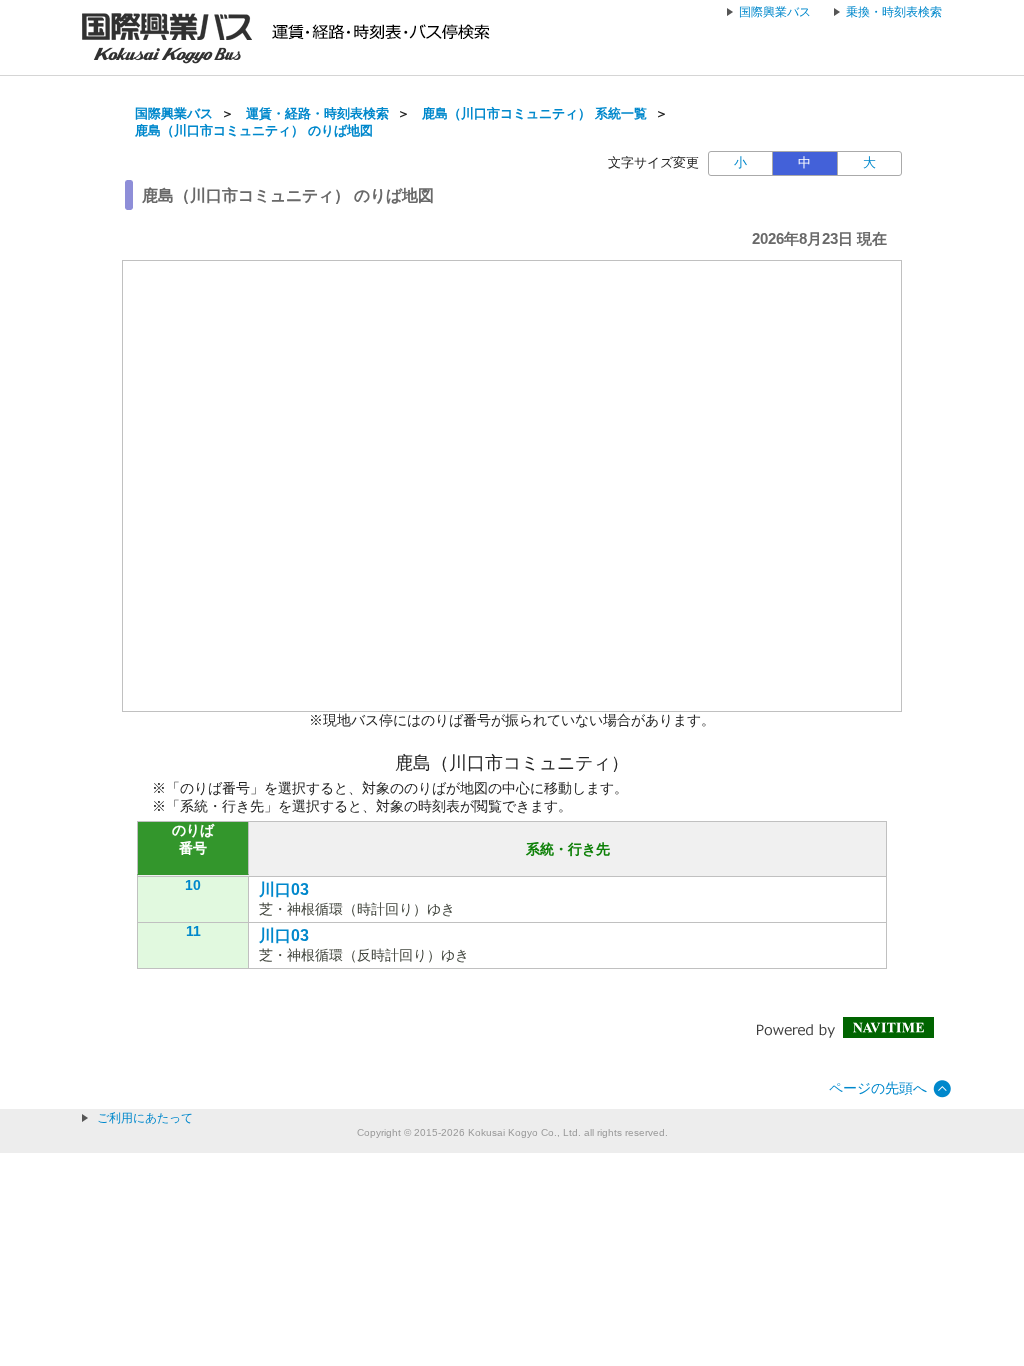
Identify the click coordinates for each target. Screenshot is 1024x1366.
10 (193, 885)
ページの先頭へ (878, 1088)
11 (193, 931)
